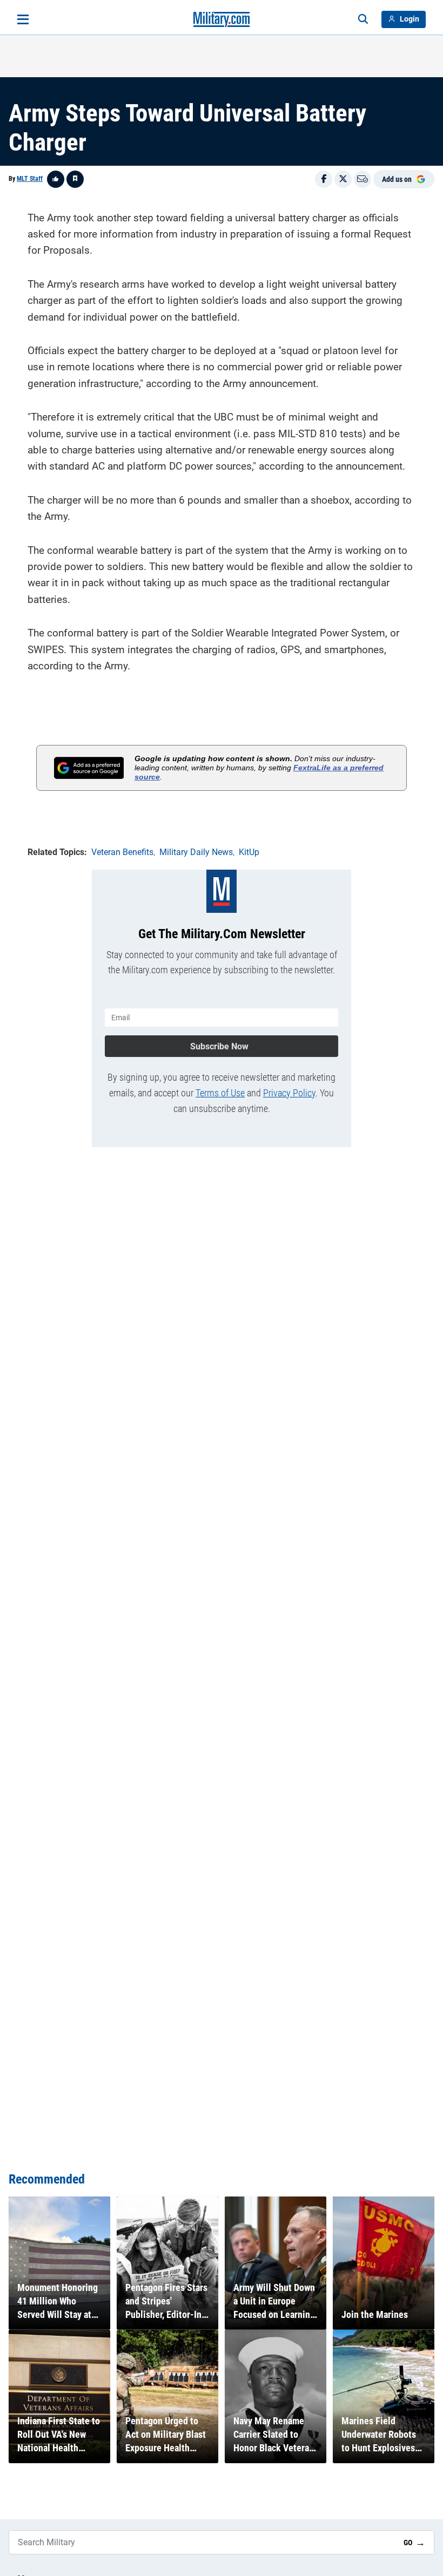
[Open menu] (23, 19)
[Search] (363, 19)
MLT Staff (30, 179)
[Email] (363, 179)
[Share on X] (343, 179)
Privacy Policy (289, 1093)
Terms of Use (220, 1093)
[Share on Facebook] (324, 179)
